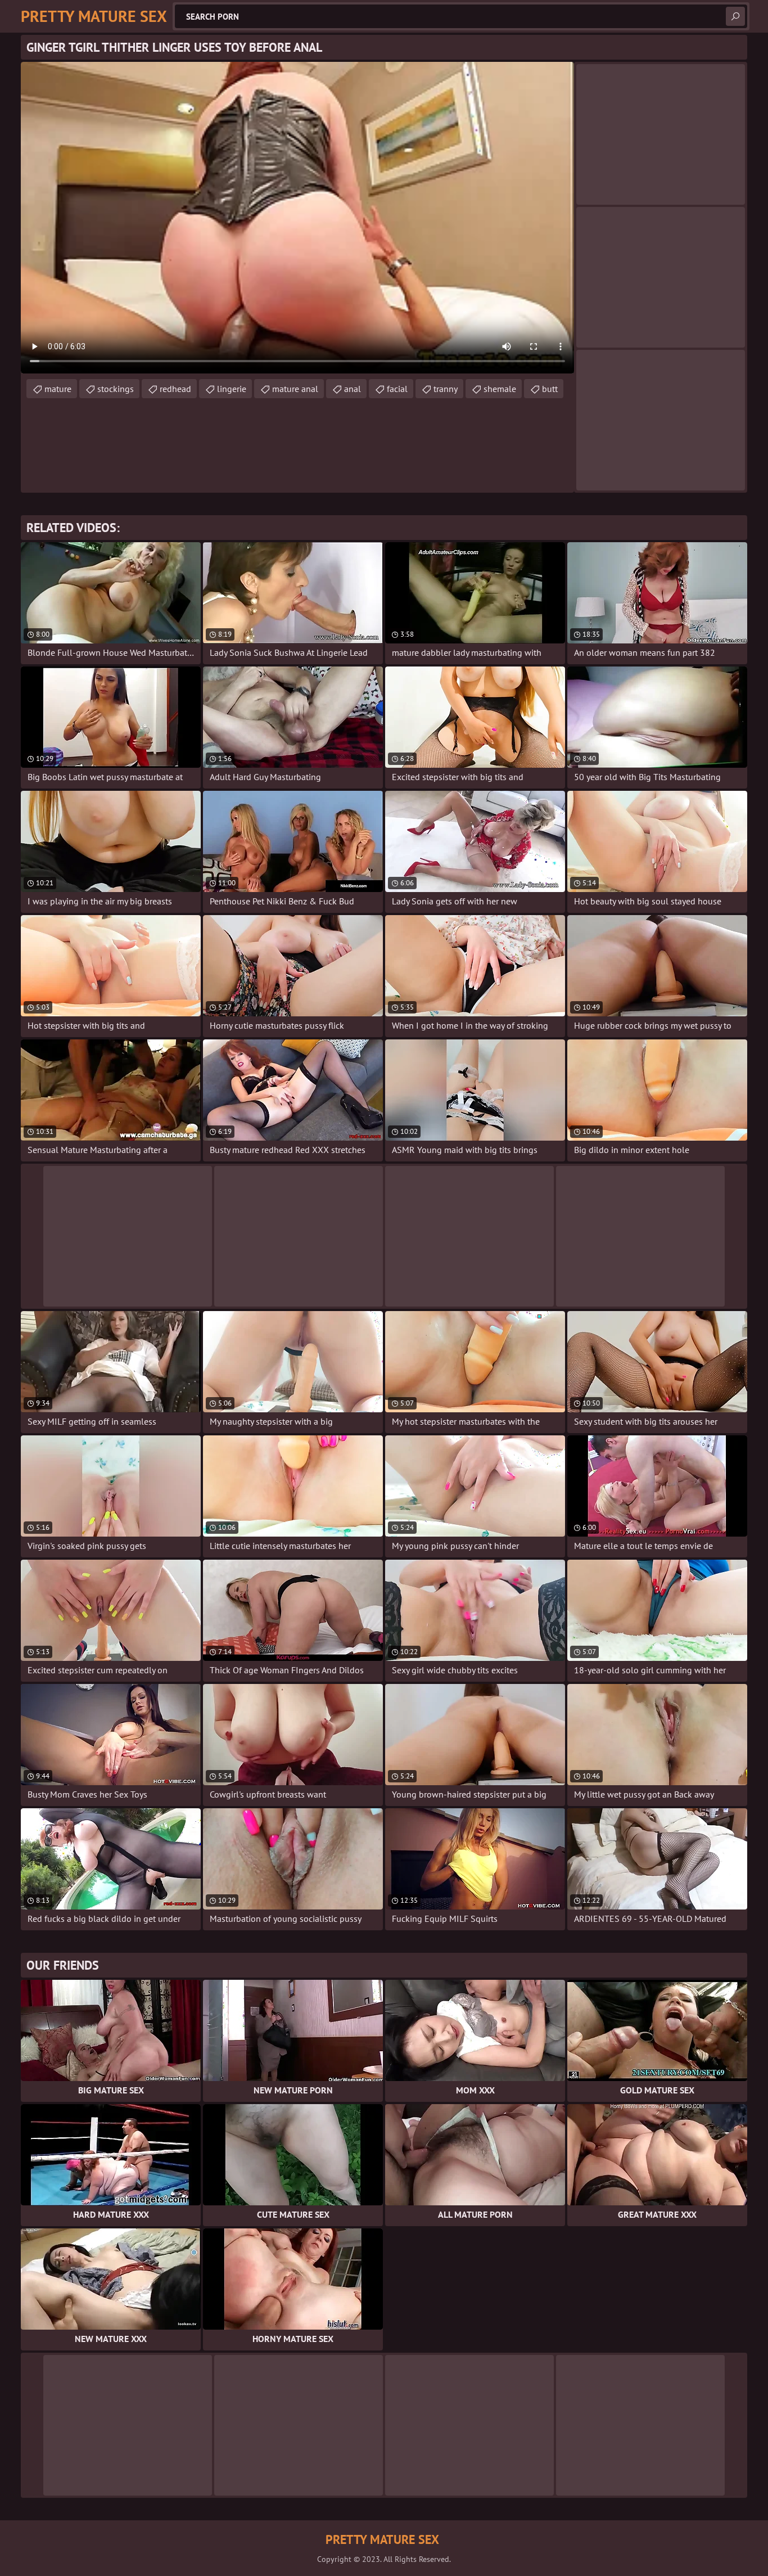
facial (397, 389)
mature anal (295, 389)
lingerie (232, 389)
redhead (175, 389)
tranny (446, 389)
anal (353, 389)
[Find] (735, 16)
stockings (116, 389)
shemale (500, 389)
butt (550, 389)
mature (58, 389)
